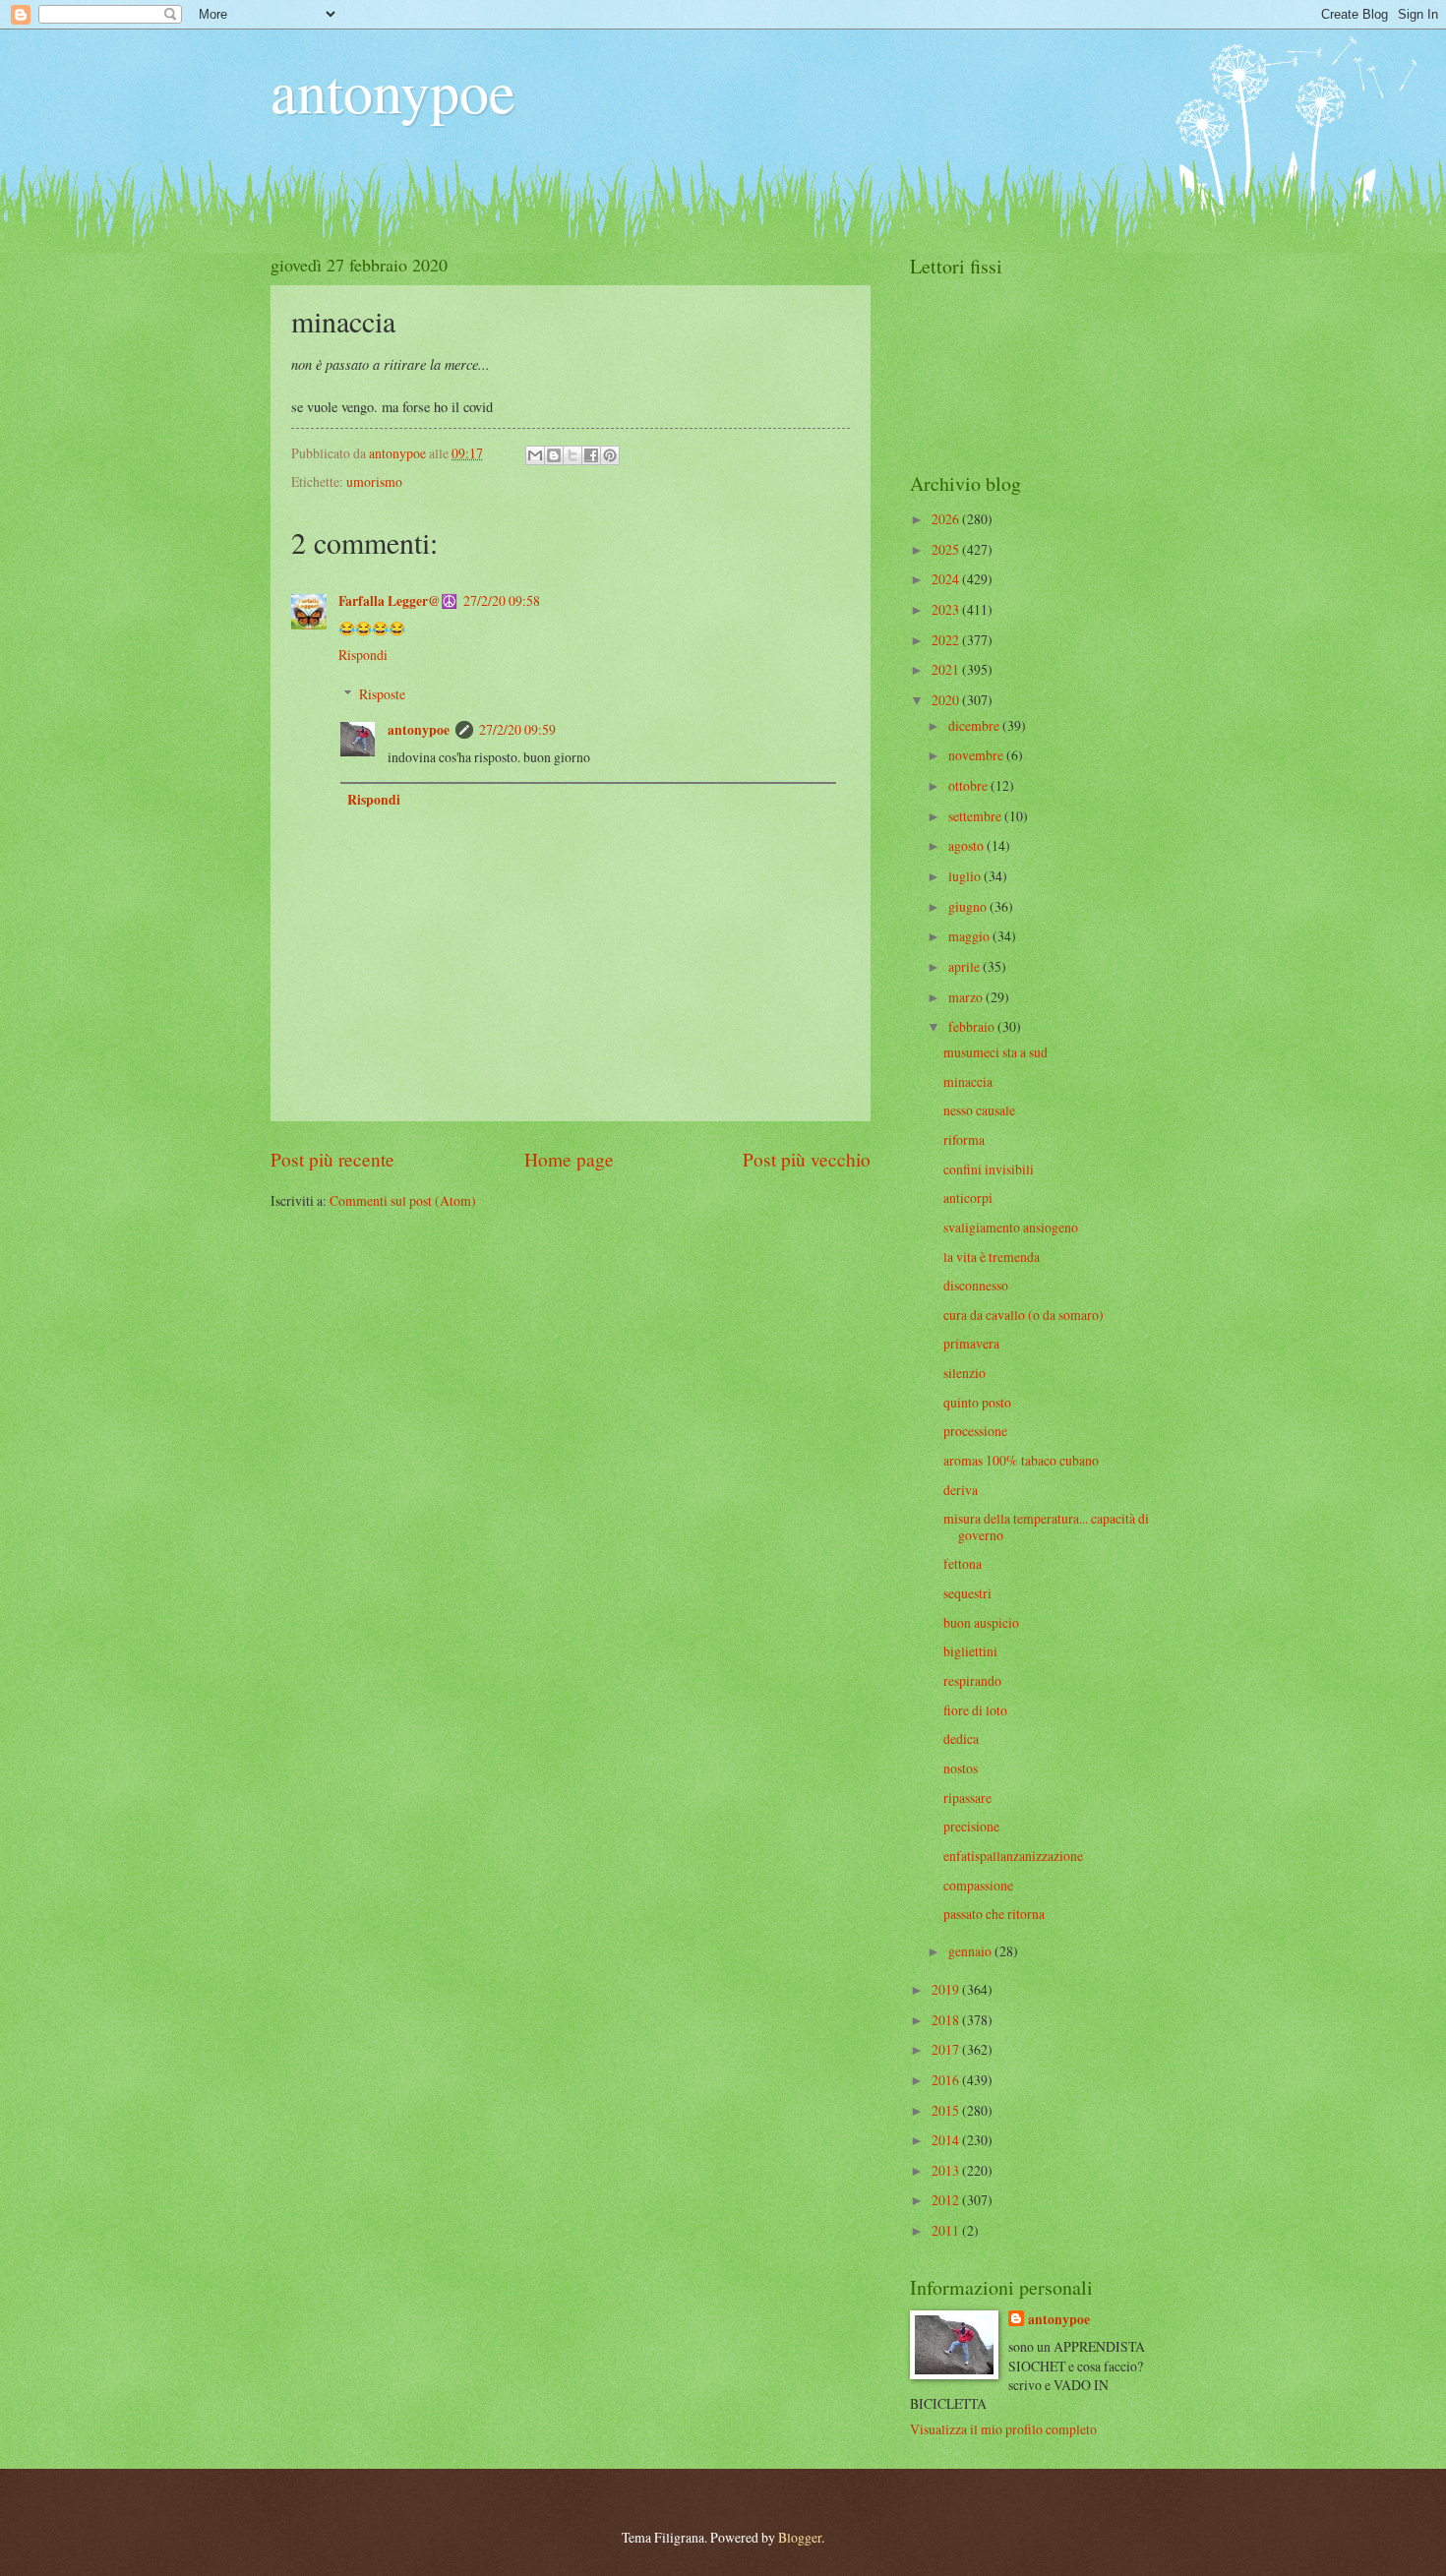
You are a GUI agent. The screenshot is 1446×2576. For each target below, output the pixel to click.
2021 (947, 669)
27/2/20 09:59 (517, 729)
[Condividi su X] (572, 455)
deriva (961, 1490)
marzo (967, 997)
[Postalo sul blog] (554, 455)
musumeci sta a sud (995, 1052)
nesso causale (979, 1110)
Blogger (800, 2537)
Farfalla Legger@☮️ (398, 601)
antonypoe (393, 90)
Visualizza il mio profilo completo (1003, 2429)
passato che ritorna (994, 1914)
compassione (978, 1885)
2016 (947, 2080)
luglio (966, 876)
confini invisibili (989, 1169)
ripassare (967, 1797)
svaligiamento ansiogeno (1011, 1227)
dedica (961, 1738)
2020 (947, 700)
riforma (964, 1139)
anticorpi (968, 1198)
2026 (947, 519)
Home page (569, 1159)
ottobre (969, 785)
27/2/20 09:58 (502, 600)
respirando (972, 1680)
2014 (947, 2140)
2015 (947, 2110)
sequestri (967, 1593)
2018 (947, 2020)
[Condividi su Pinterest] (610, 455)
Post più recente (332, 1159)
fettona (963, 1563)
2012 (947, 2200)
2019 (947, 1989)
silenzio (964, 1373)
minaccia (968, 1081)
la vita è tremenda (992, 1257)
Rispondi (363, 655)
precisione (971, 1826)
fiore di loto (975, 1710)
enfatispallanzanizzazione (1013, 1856)
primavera (971, 1343)
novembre (977, 755)
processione (975, 1431)
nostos (961, 1768)
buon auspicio (981, 1622)
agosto (967, 845)
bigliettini (970, 1651)
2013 (947, 2170)
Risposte (382, 694)
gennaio (971, 1951)
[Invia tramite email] (535, 455)
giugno (969, 906)
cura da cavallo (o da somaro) (1024, 1315)
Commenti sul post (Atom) (403, 1200)
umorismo (374, 481)
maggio (970, 936)
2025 (947, 549)
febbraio (973, 1026)
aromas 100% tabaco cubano (1021, 1460)
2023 (947, 609)
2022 (947, 640)
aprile (965, 966)
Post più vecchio (807, 1159)
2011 (947, 2230)
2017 (947, 2049)
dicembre (975, 725)
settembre (976, 816)
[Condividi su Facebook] (591, 455)
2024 (947, 579)
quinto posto (977, 1402)
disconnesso (976, 1285)
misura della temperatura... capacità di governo (1046, 1527)
